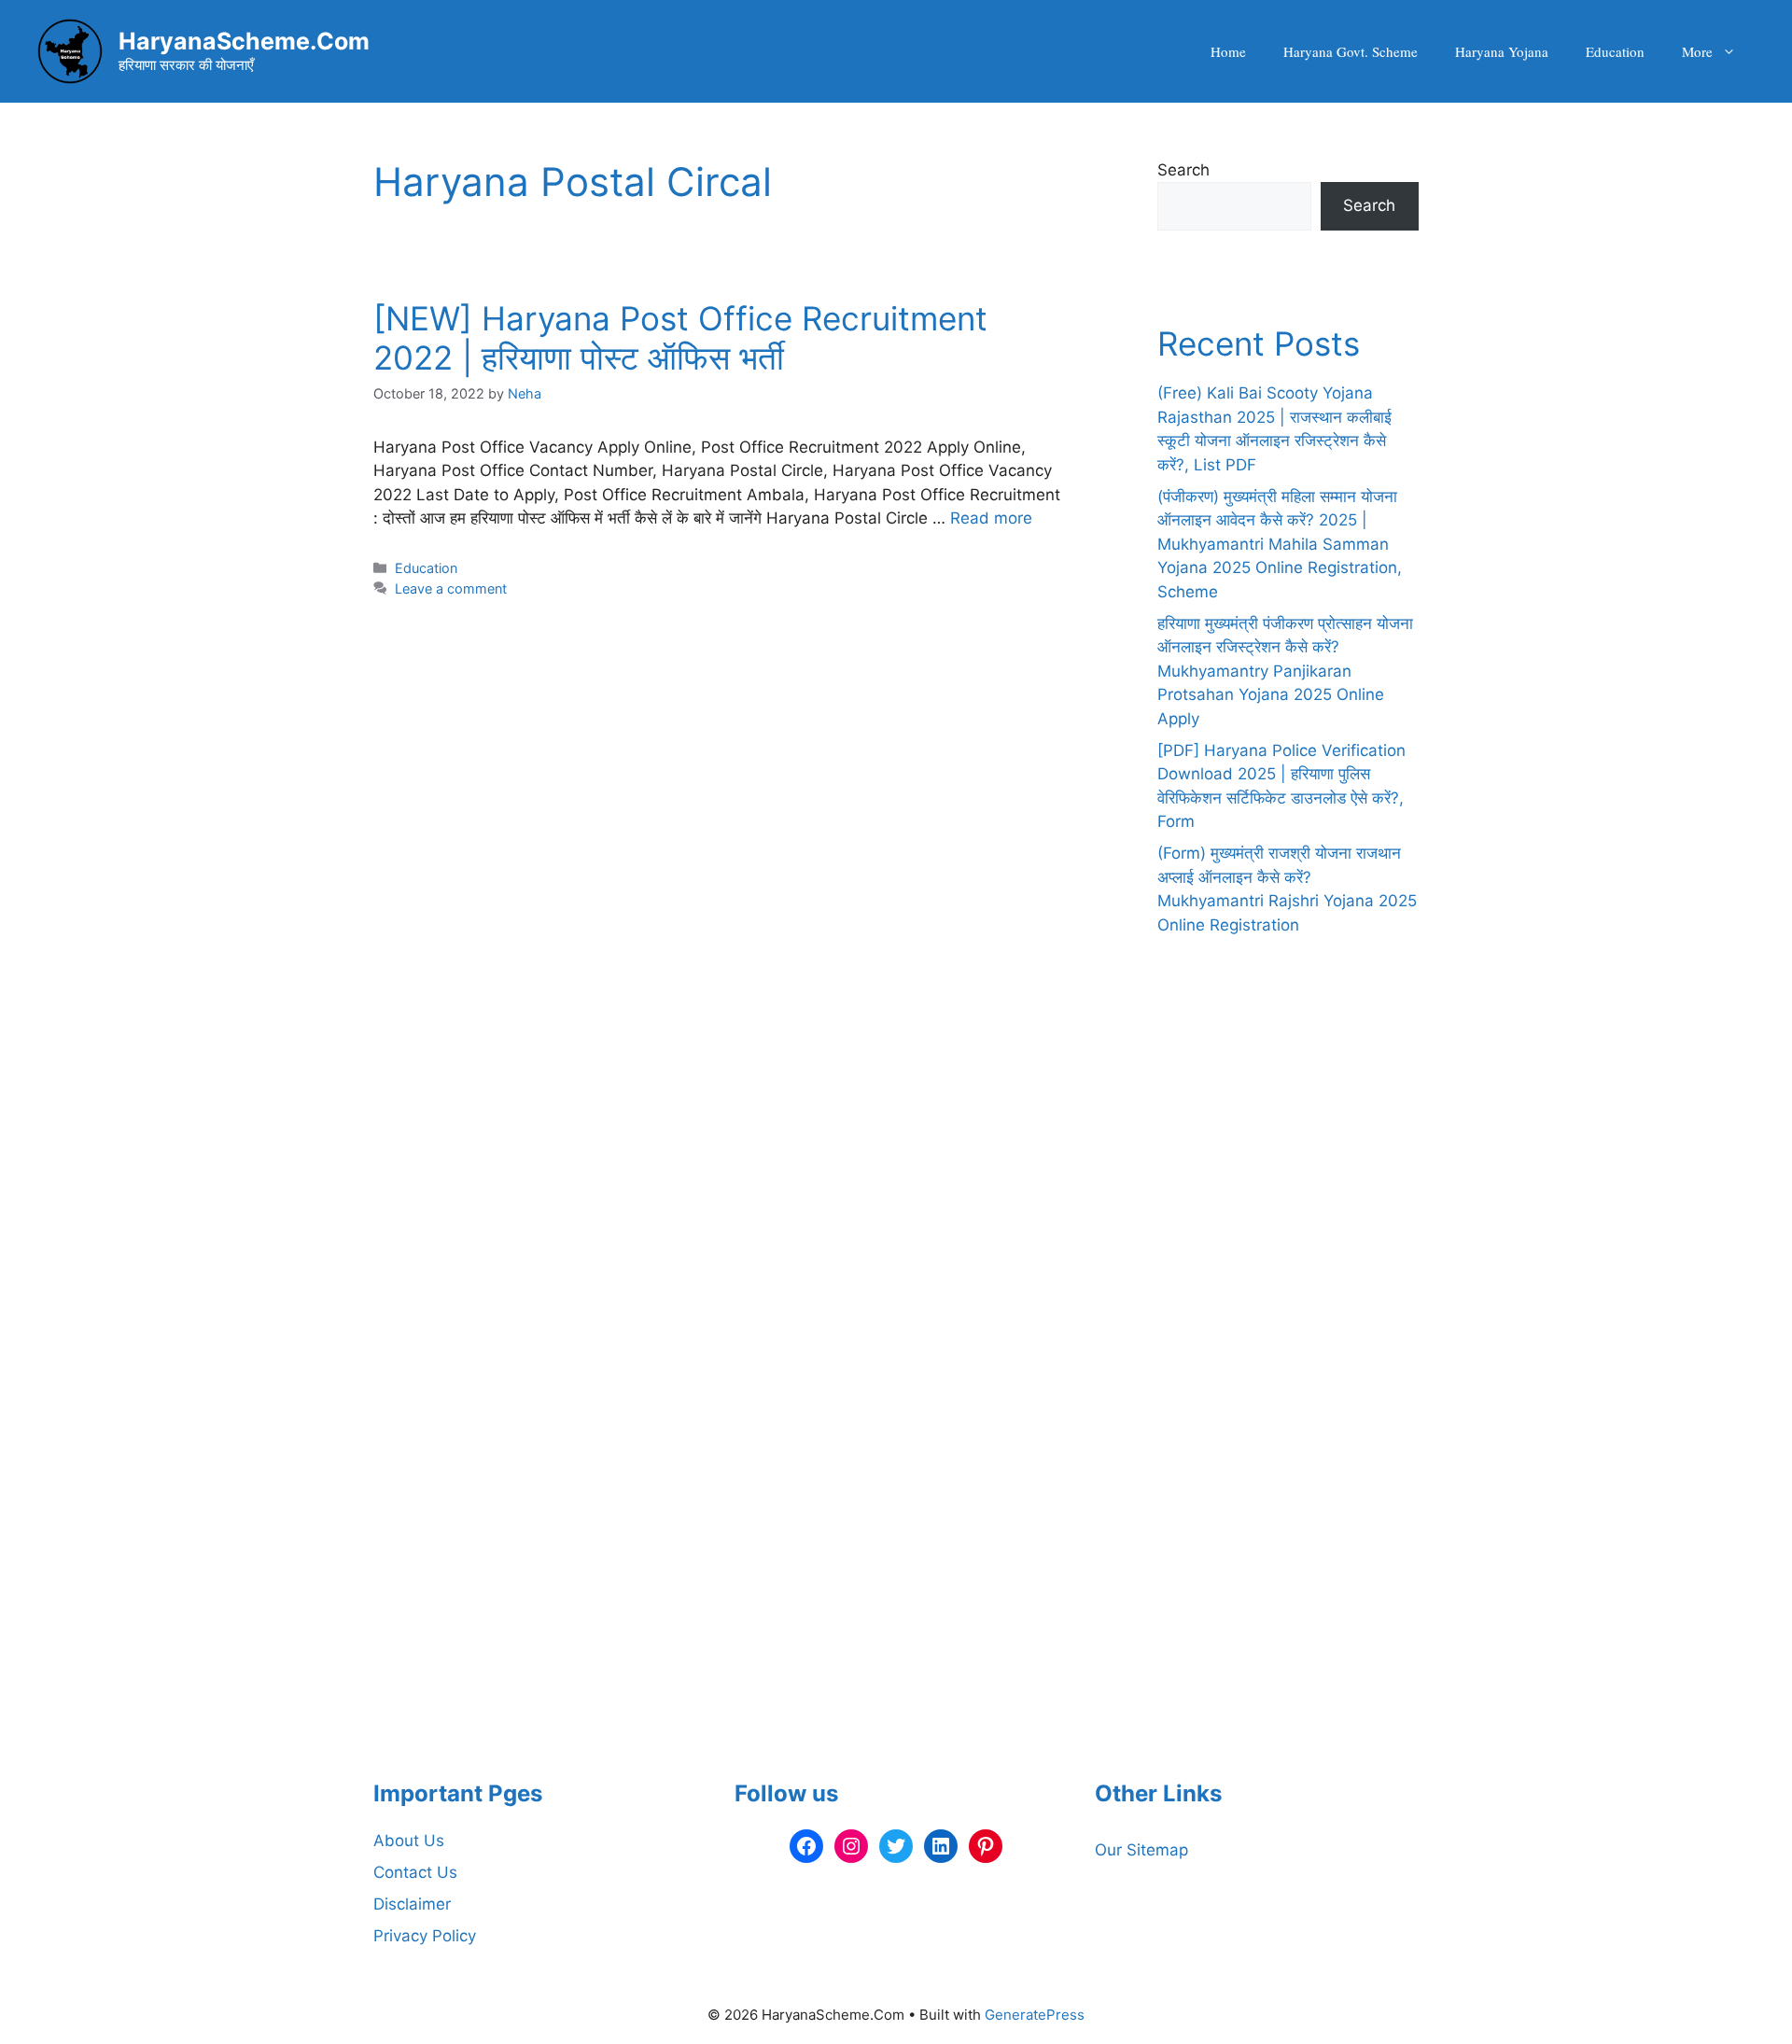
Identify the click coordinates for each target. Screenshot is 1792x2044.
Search (1183, 170)
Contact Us (415, 1872)
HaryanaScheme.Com (244, 41)
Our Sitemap (1141, 1850)
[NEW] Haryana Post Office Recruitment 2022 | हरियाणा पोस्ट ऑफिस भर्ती (680, 338)
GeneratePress (1035, 2015)
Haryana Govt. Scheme (1351, 51)
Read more (991, 518)
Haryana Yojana (1502, 51)
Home (1228, 51)
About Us (409, 1841)
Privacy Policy (425, 1936)
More (1697, 51)
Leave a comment (451, 588)
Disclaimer (412, 1904)
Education (1615, 51)
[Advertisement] (1288, 1404)
